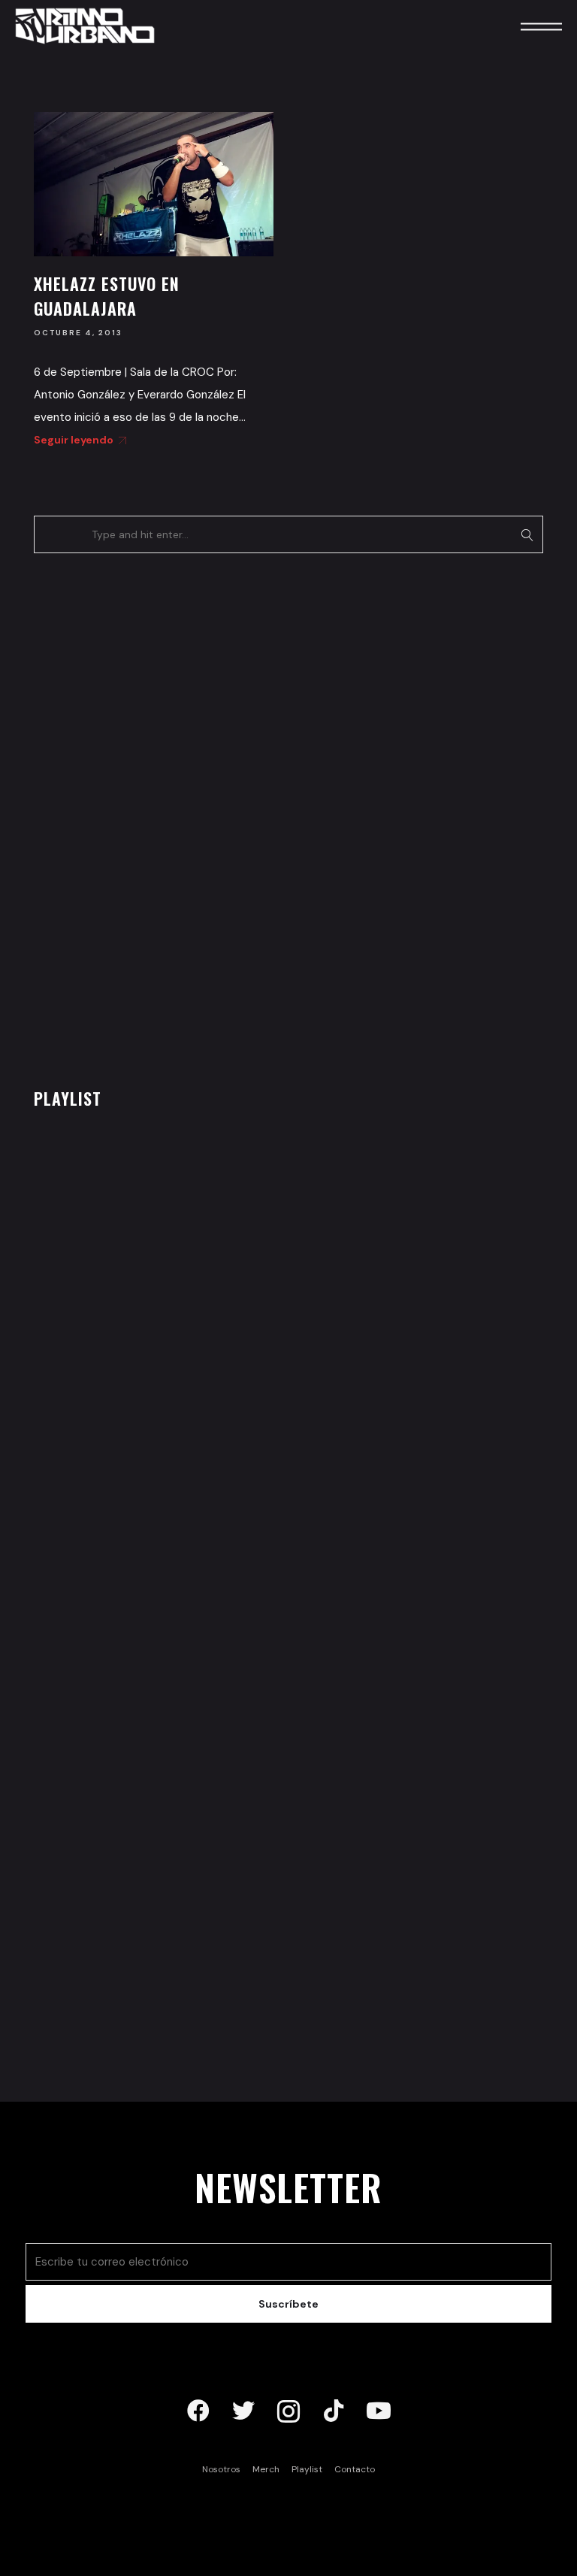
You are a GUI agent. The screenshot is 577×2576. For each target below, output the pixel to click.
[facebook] (198, 2411)
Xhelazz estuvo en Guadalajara (107, 296)
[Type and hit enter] (527, 534)
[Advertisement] (147, 816)
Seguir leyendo (74, 440)
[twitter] (243, 2411)
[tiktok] (334, 2411)
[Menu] (521, 26)
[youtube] (379, 2411)
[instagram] (288, 2411)
